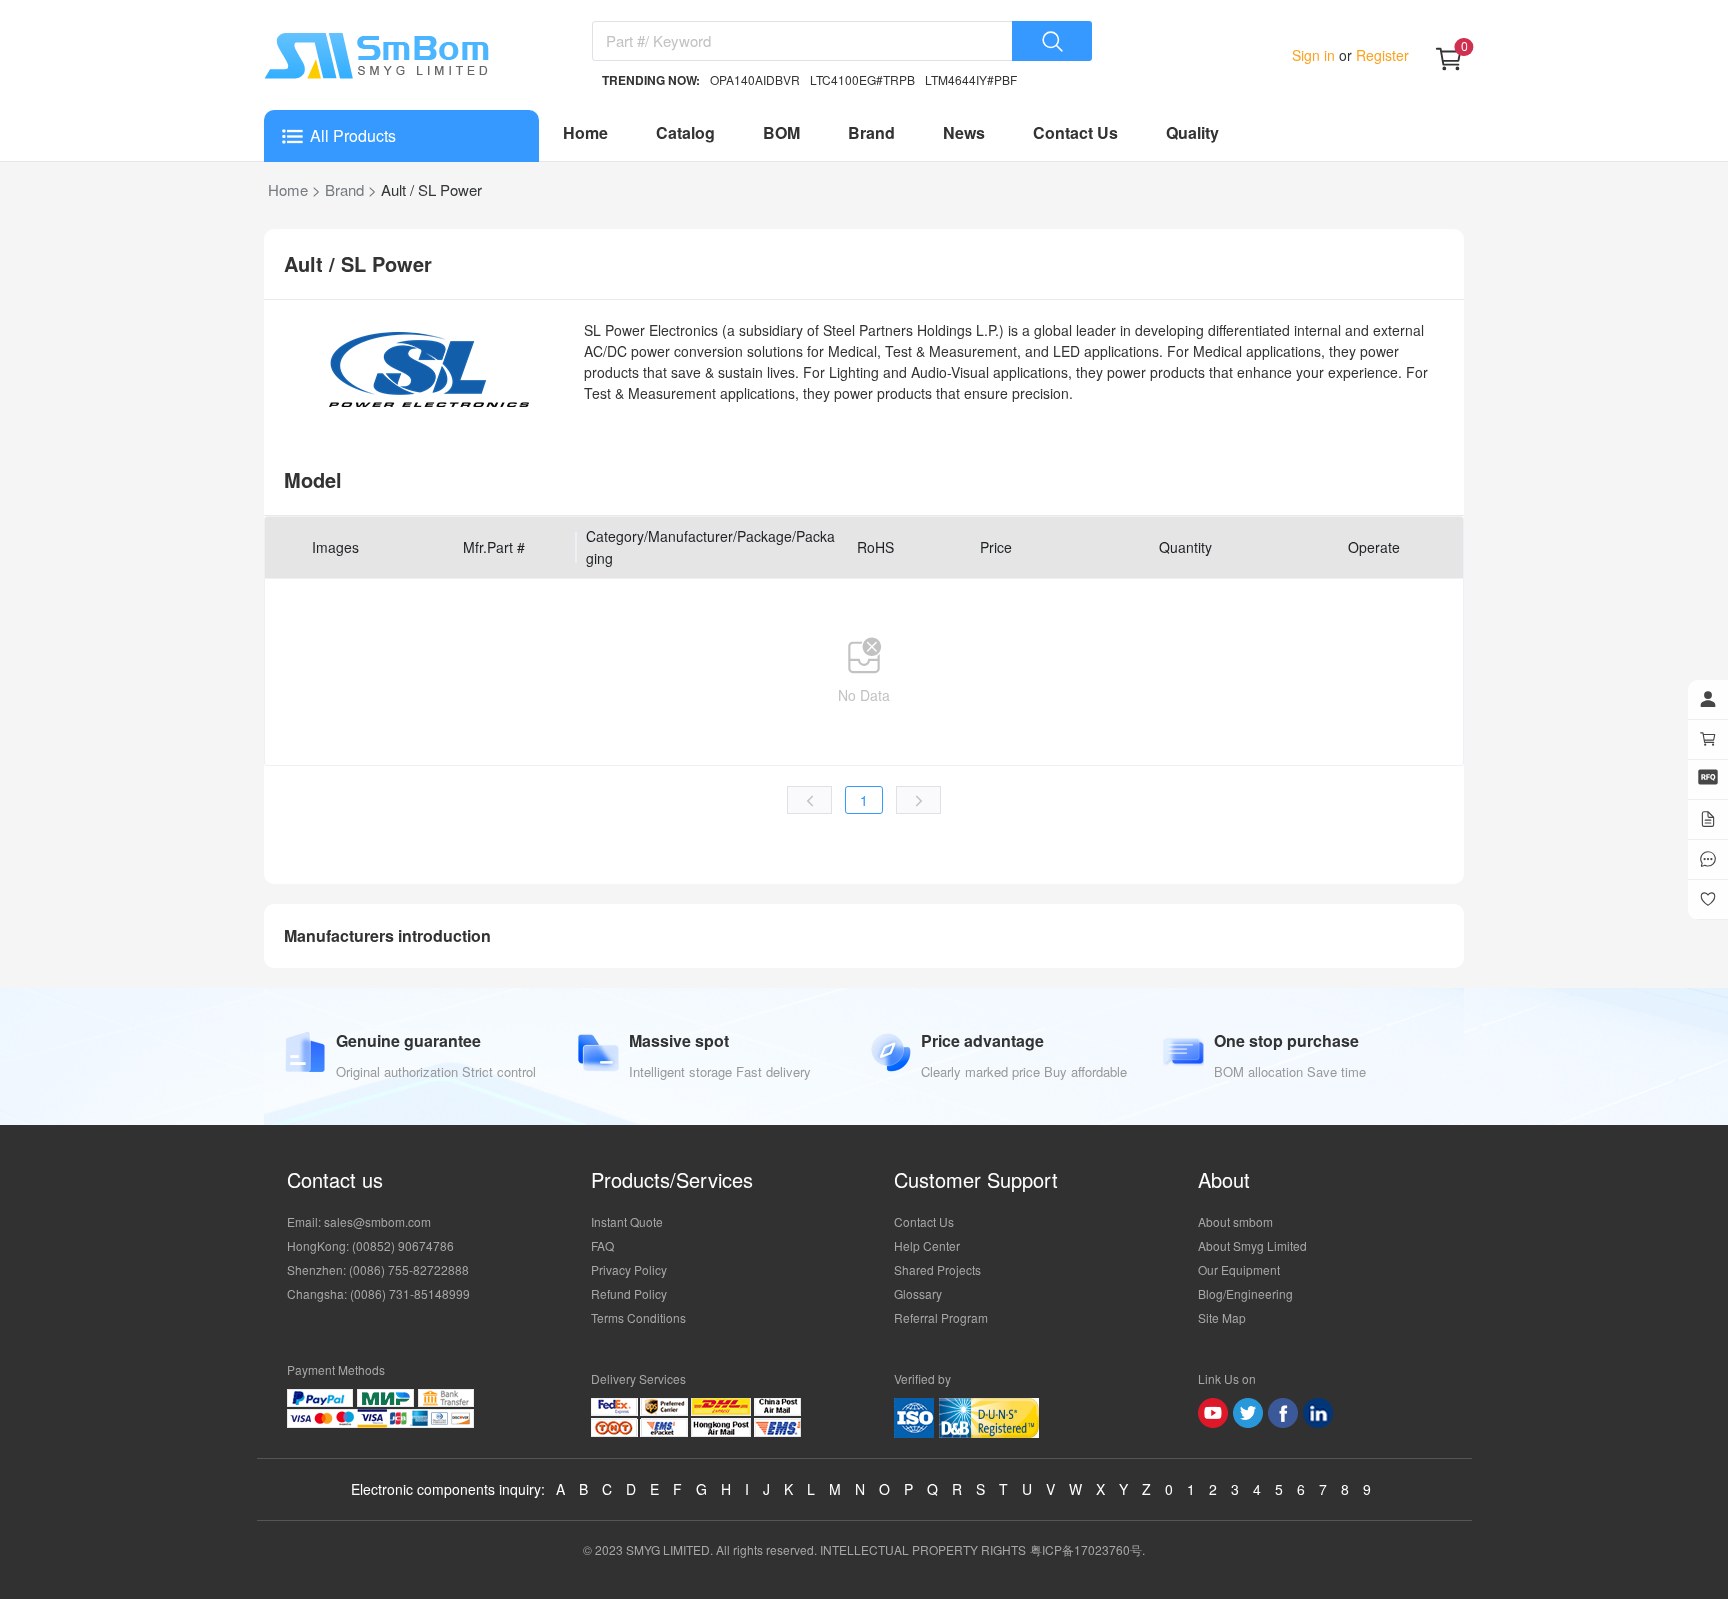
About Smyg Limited (1252, 1245)
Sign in (1315, 55)
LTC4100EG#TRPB (862, 79)
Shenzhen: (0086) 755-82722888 (378, 1269)
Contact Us (1075, 132)
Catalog (685, 132)
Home (585, 132)
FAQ (602, 1245)
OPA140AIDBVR (755, 79)
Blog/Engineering (1245, 1293)
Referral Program (941, 1317)
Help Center (927, 1245)
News (964, 132)
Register (1380, 55)
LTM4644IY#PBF (971, 79)
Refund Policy (629, 1293)
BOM (781, 132)
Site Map (1222, 1317)
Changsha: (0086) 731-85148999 (378, 1293)
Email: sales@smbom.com (359, 1221)
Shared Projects (937, 1269)
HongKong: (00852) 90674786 (370, 1245)
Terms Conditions (638, 1317)
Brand (871, 132)
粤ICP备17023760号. (1087, 1549)
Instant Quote (627, 1221)
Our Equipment (1239, 1269)
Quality (1192, 132)
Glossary (918, 1293)
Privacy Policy (629, 1269)
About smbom (1235, 1221)
